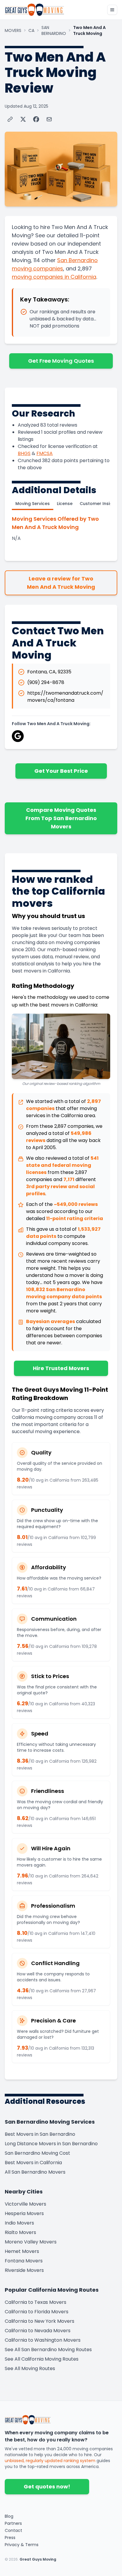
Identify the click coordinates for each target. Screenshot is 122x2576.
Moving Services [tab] (33, 504)
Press (10, 2538)
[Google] (18, 736)
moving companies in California (54, 277)
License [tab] (65, 504)
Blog (9, 2516)
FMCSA (45, 453)
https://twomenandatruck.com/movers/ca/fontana (65, 697)
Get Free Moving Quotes (61, 361)
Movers (13, 30)
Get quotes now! (47, 2487)
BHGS (24, 453)
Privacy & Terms (22, 2545)
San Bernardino (54, 30)
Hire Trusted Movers (61, 1368)
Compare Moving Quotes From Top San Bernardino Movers (61, 818)
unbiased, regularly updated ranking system (50, 2461)
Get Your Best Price (61, 771)
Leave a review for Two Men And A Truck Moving (61, 583)
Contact (13, 2530)
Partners (13, 2523)
